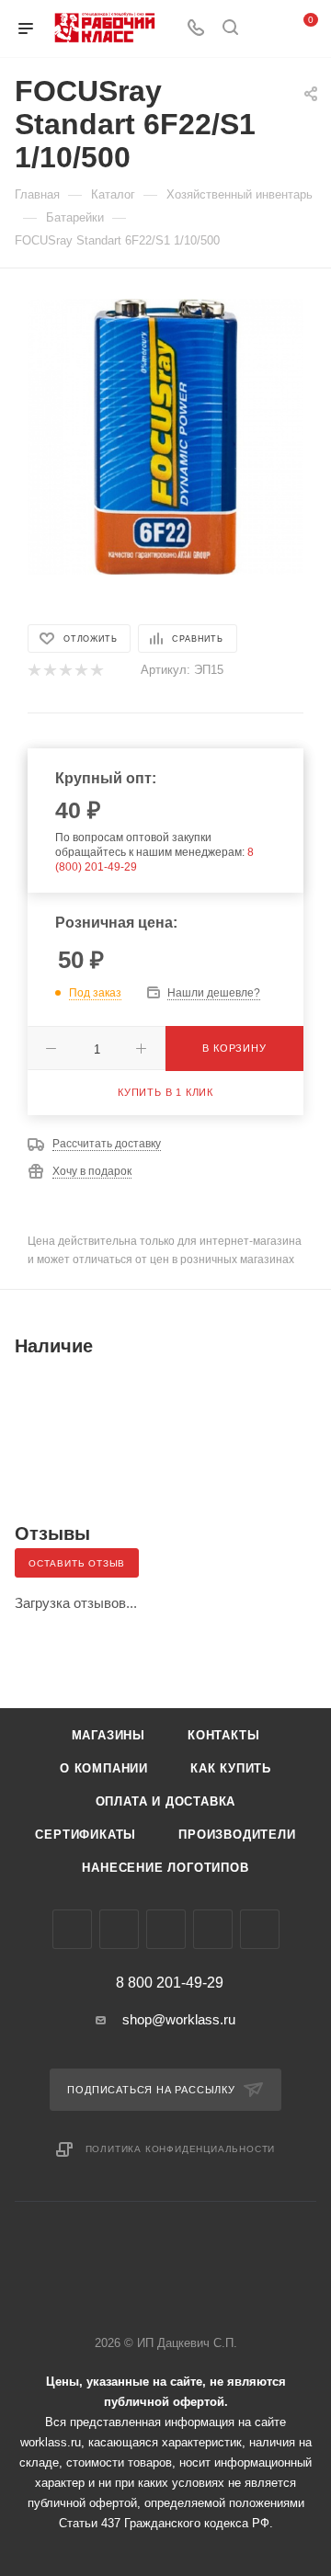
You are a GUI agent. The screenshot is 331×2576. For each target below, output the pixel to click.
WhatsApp (213, 1929)
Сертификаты (86, 1835)
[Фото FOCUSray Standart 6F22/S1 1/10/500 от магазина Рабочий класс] (165, 435)
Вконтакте (72, 1929)
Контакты (223, 1735)
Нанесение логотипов (165, 1868)
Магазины (108, 1735)
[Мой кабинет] (265, 29)
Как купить (231, 1768)
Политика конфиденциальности (181, 2149)
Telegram (119, 1929)
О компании (104, 1768)
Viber (166, 1929)
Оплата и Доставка (166, 1801)
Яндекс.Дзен (260, 1929)
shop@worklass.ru (179, 2019)
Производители (237, 1835)
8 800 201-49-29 (170, 1983)
